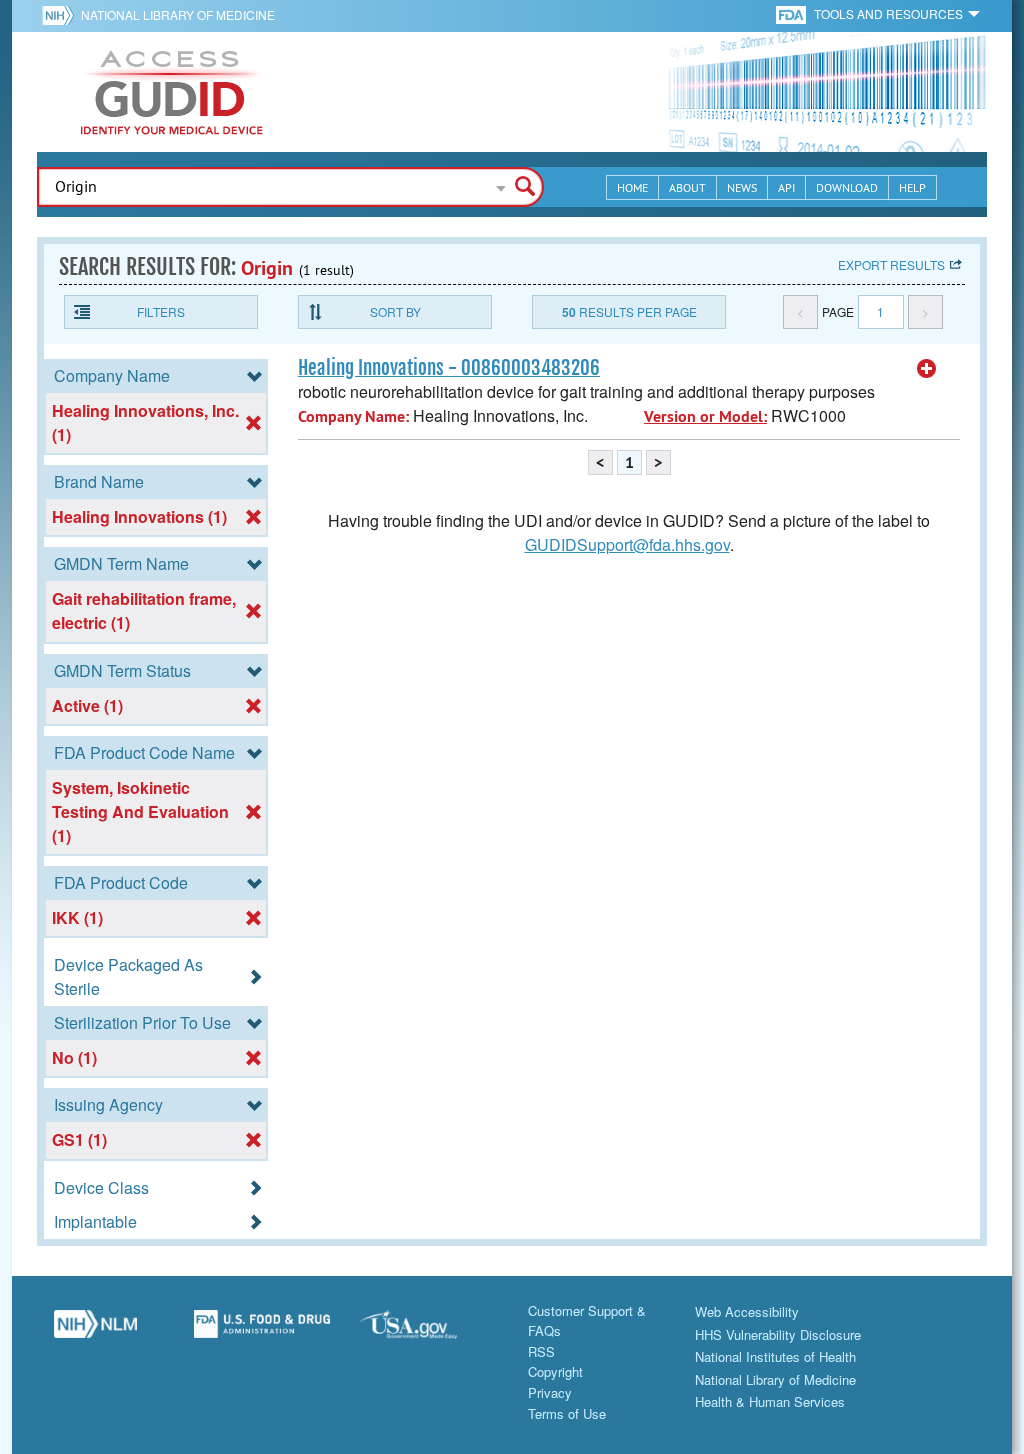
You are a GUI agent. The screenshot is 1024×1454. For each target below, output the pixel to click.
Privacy (550, 1392)
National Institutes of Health (775, 1356)
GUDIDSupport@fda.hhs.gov (627, 544)
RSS (541, 1351)
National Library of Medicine (178, 14)
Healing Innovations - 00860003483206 (449, 368)
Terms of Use (567, 1413)
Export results (891, 264)
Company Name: (353, 416)
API (786, 187)
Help (912, 187)
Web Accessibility (747, 1311)
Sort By (395, 311)
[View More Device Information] (927, 369)
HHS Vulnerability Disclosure (778, 1334)
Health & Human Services (770, 1401)
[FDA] (792, 13)
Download (847, 187)
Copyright (555, 1371)
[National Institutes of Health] (61, 15)
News (742, 187)
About (687, 187)
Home (632, 187)
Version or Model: (705, 416)
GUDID (172, 92)
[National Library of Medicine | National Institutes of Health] (95, 1332)
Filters (161, 311)
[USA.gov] (428, 1332)
